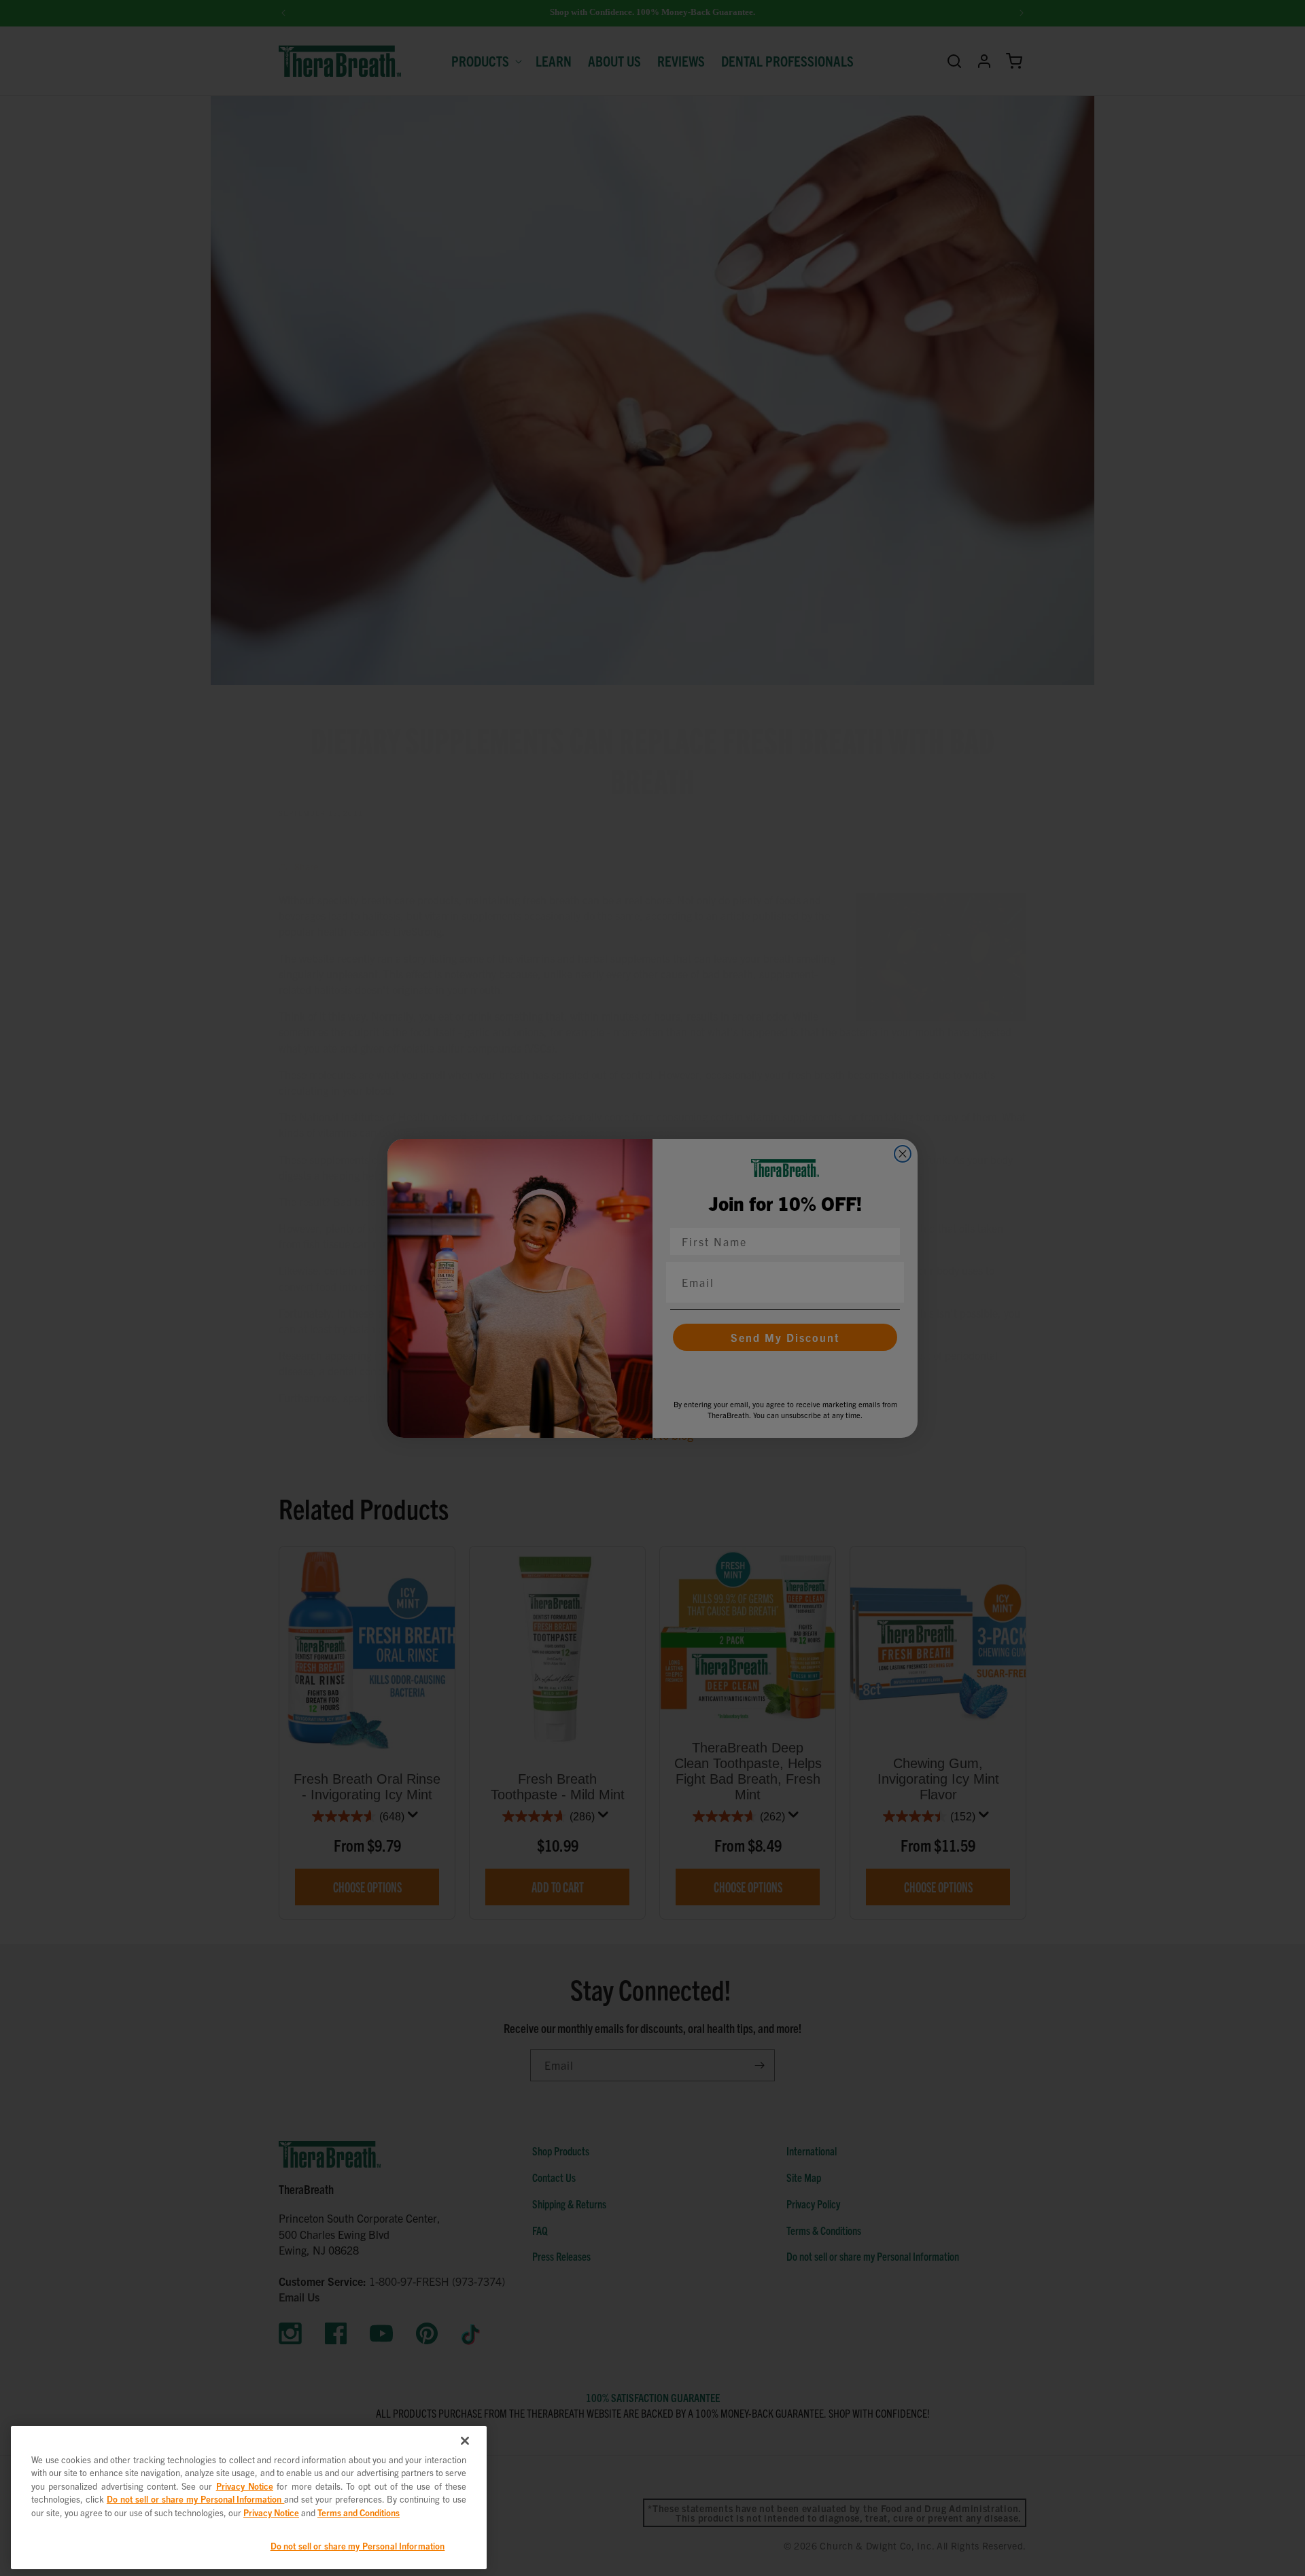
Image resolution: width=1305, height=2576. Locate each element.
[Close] (465, 2441)
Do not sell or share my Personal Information (358, 2546)
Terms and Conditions (359, 2512)
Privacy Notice (245, 2486)
